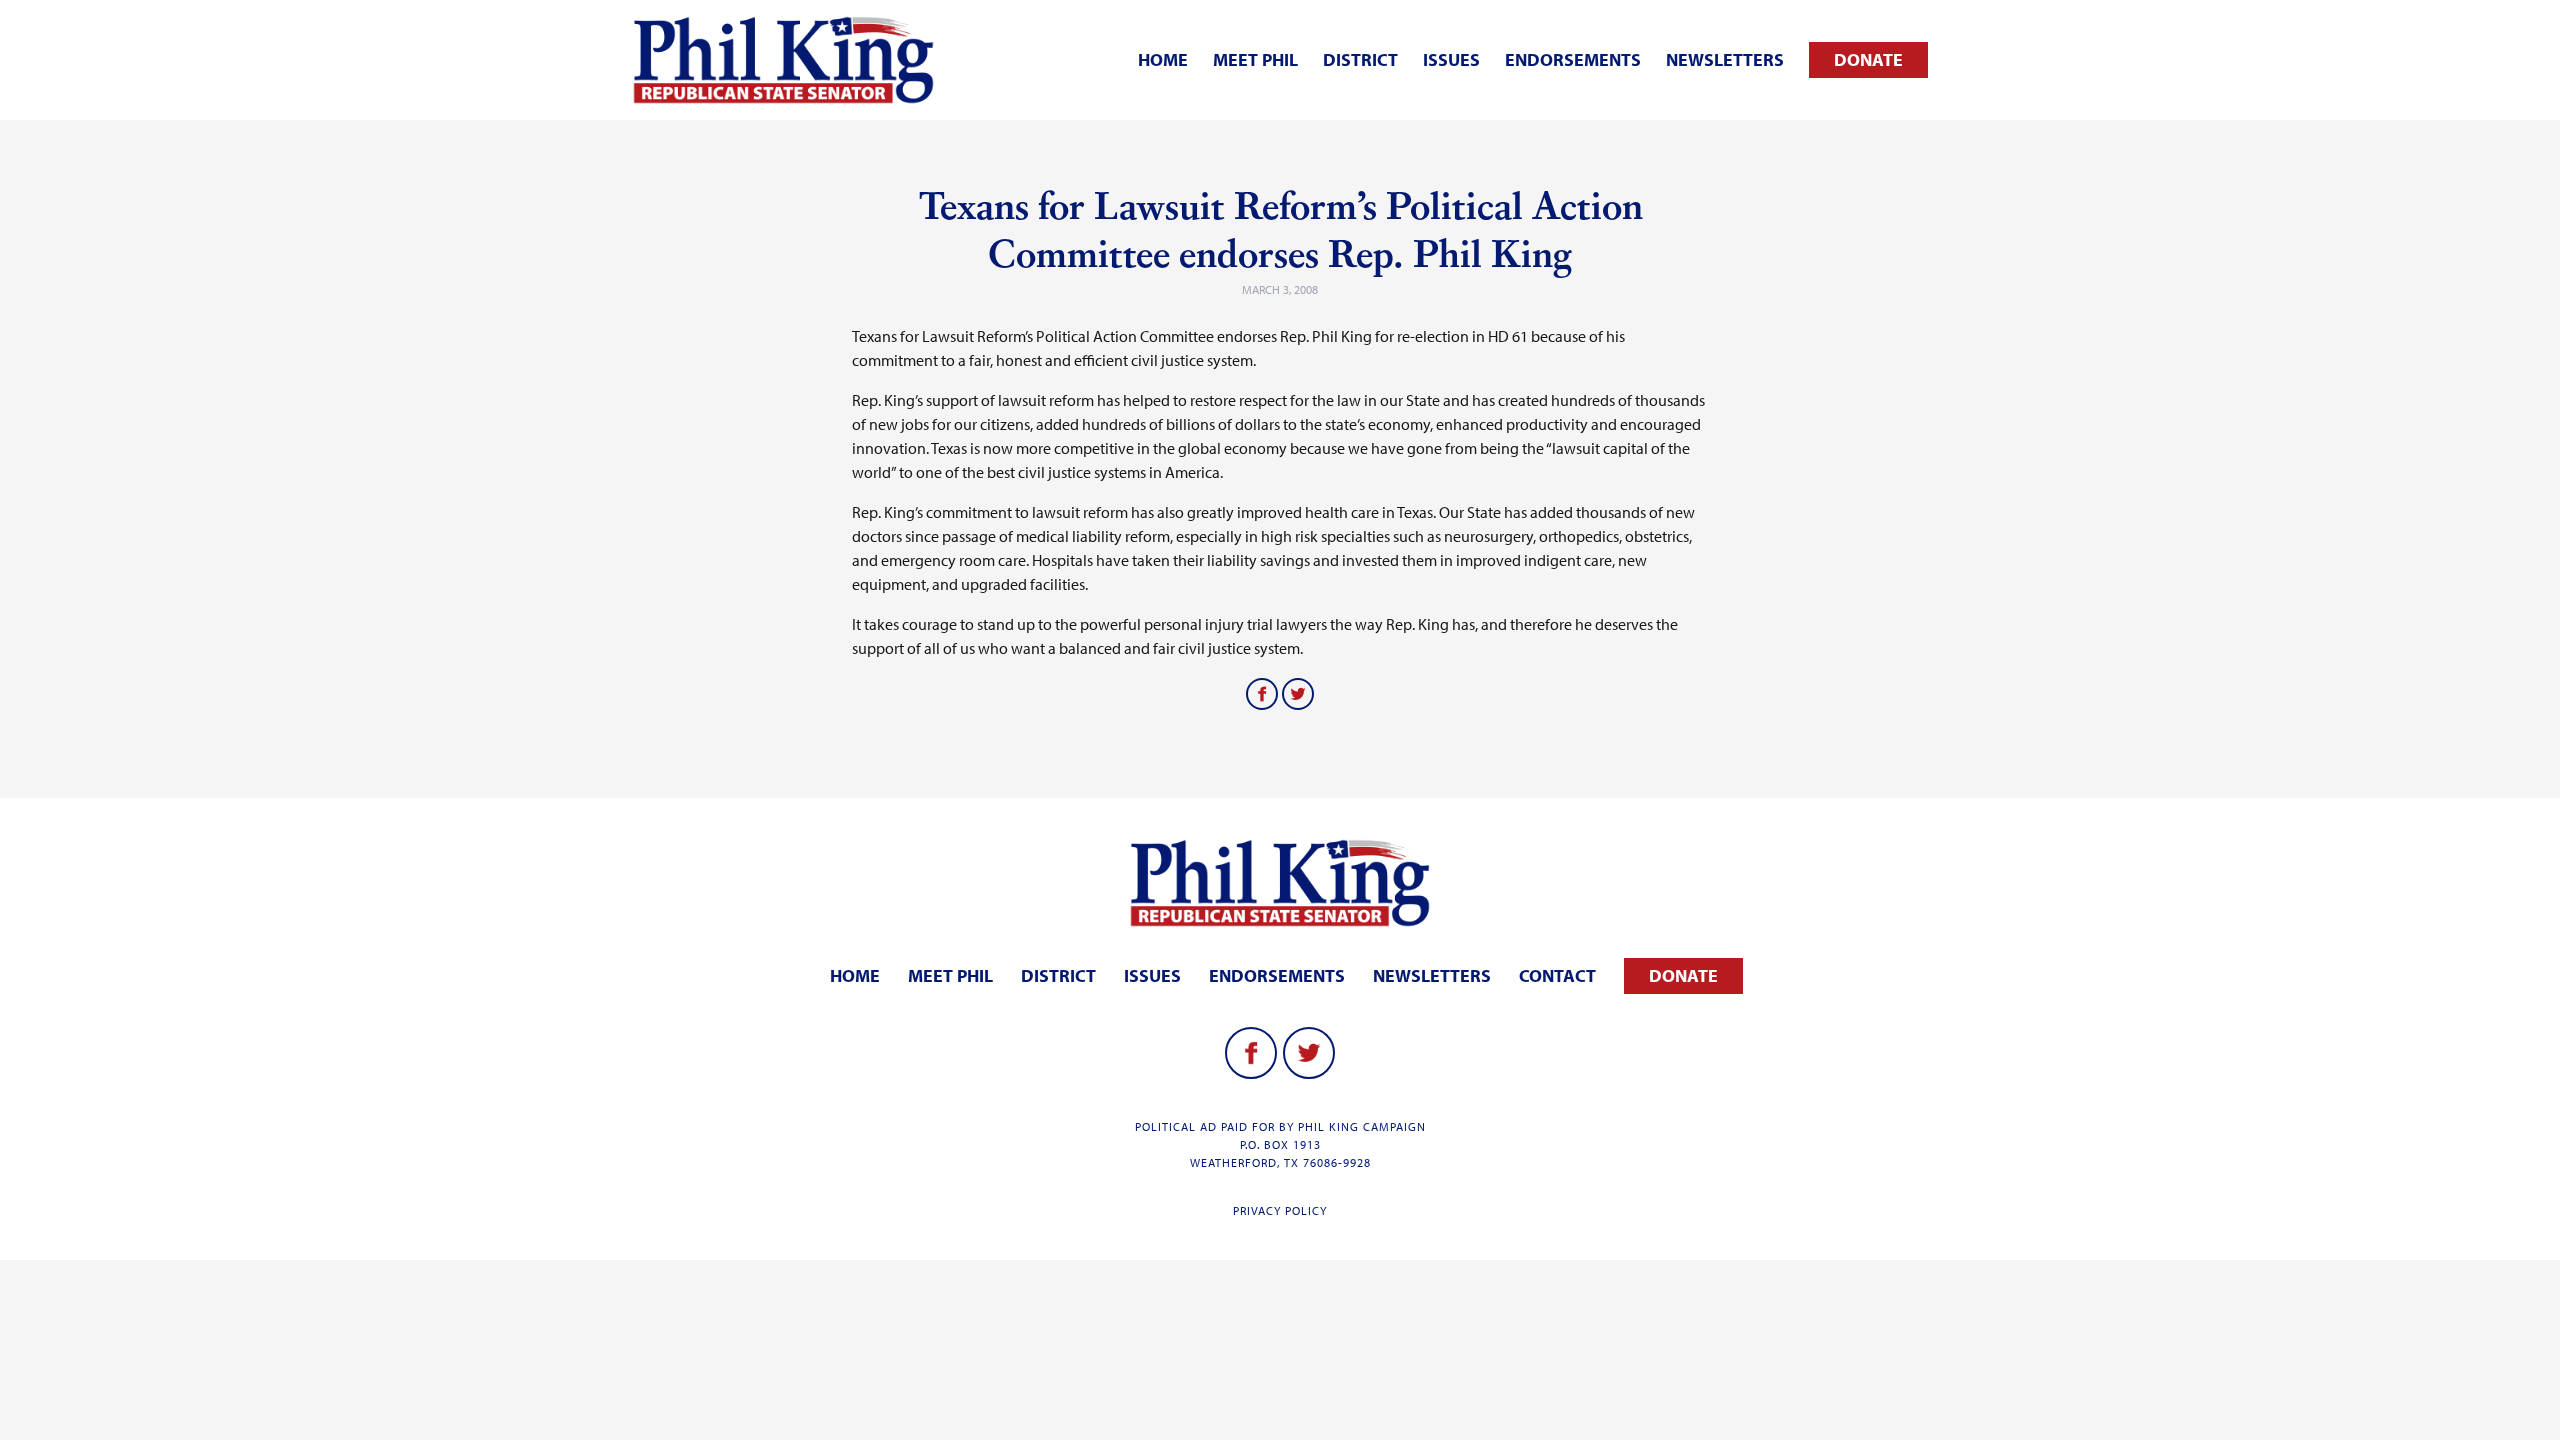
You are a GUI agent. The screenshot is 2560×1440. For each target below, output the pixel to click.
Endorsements (1573, 59)
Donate (1868, 59)
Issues (1451, 59)
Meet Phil (1255, 59)
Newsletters (1725, 59)
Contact (1557, 975)
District (1360, 59)
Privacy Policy (1280, 1210)
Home (1163, 59)
